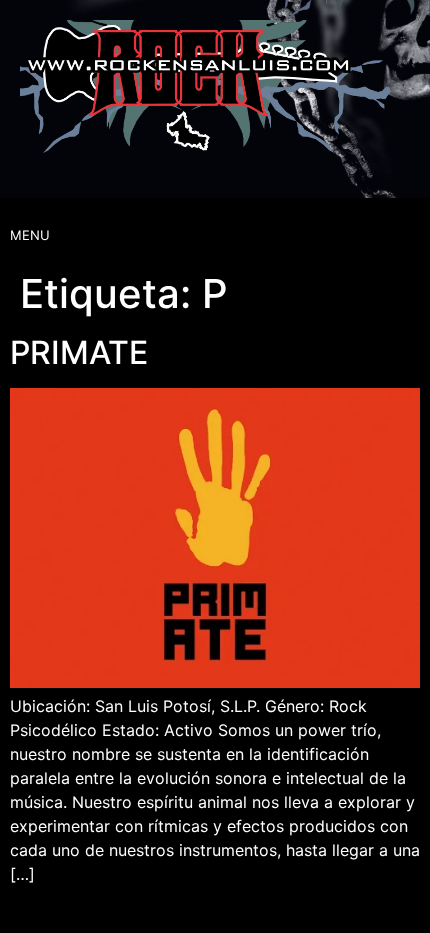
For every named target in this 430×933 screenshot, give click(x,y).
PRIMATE (79, 352)
